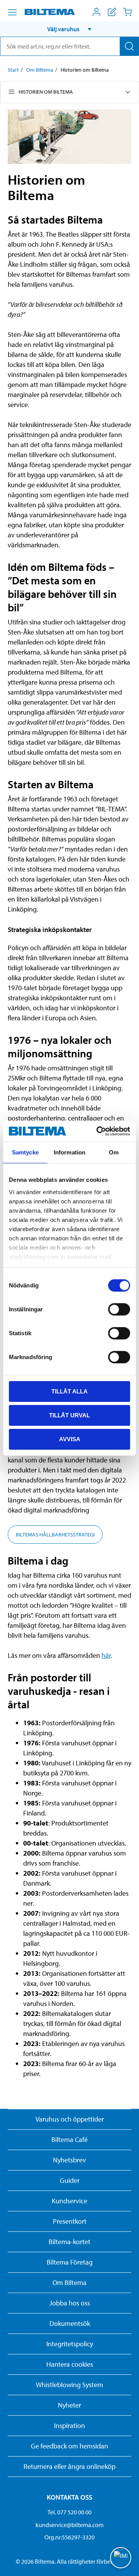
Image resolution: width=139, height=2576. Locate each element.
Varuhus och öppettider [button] (70, 2119)
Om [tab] (114, 1152)
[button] (69, 29)
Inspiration (69, 2425)
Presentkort (70, 2221)
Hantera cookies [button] (70, 2364)
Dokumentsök (70, 2323)
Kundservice (69, 2201)
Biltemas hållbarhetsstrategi (55, 1534)
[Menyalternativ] (12, 12)
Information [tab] (69, 1152)
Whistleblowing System (69, 2385)
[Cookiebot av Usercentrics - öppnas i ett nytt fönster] (98, 1131)
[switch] (119, 1309)
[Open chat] (121, 2558)
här (106, 1655)
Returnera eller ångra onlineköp (69, 2466)
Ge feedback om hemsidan (69, 2446)
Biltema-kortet (69, 2242)
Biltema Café (69, 2139)
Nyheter (69, 2405)
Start (13, 70)
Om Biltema (40, 70)
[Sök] (129, 46)
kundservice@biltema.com (69, 2525)
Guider (70, 2180)
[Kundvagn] (127, 12)
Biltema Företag (70, 2262)
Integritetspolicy (70, 2344)
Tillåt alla (69, 1391)
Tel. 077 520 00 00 (69, 2512)
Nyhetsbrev (69, 2160)
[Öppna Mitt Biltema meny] (97, 12)
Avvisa (70, 1439)
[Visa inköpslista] (112, 12)
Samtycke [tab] (25, 1152)
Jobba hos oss (70, 2303)
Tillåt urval (69, 1415)
